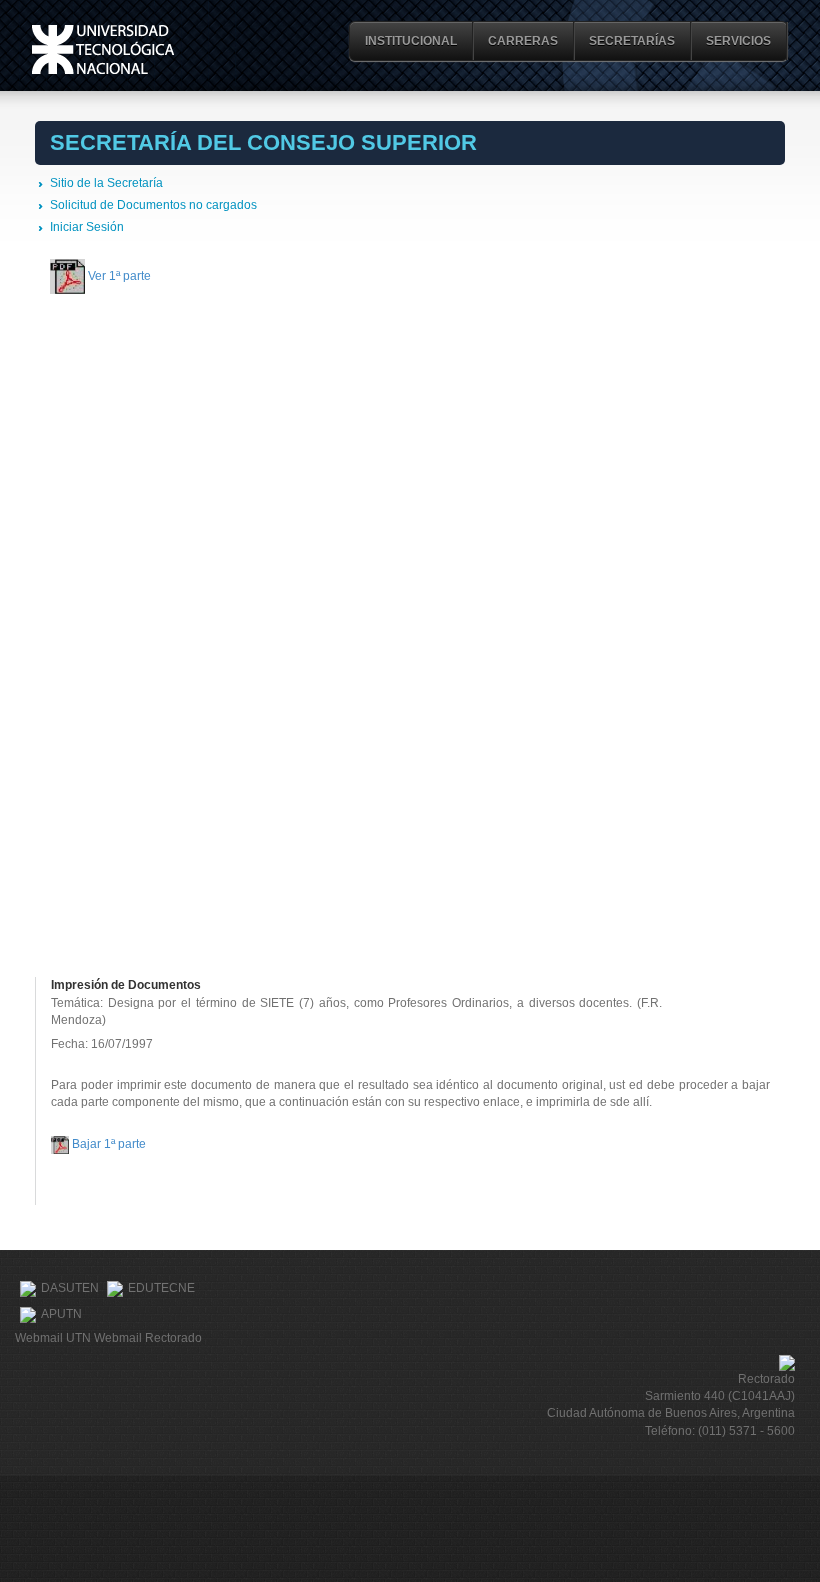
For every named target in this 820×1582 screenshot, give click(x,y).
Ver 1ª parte (119, 275)
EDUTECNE (161, 1288)
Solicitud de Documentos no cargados (153, 205)
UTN (103, 49)
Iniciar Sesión (87, 227)
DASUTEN (70, 1288)
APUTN (61, 1314)
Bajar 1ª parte (109, 1144)
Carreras (523, 41)
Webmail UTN (53, 1338)
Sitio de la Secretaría (106, 183)
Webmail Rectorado (148, 1338)
